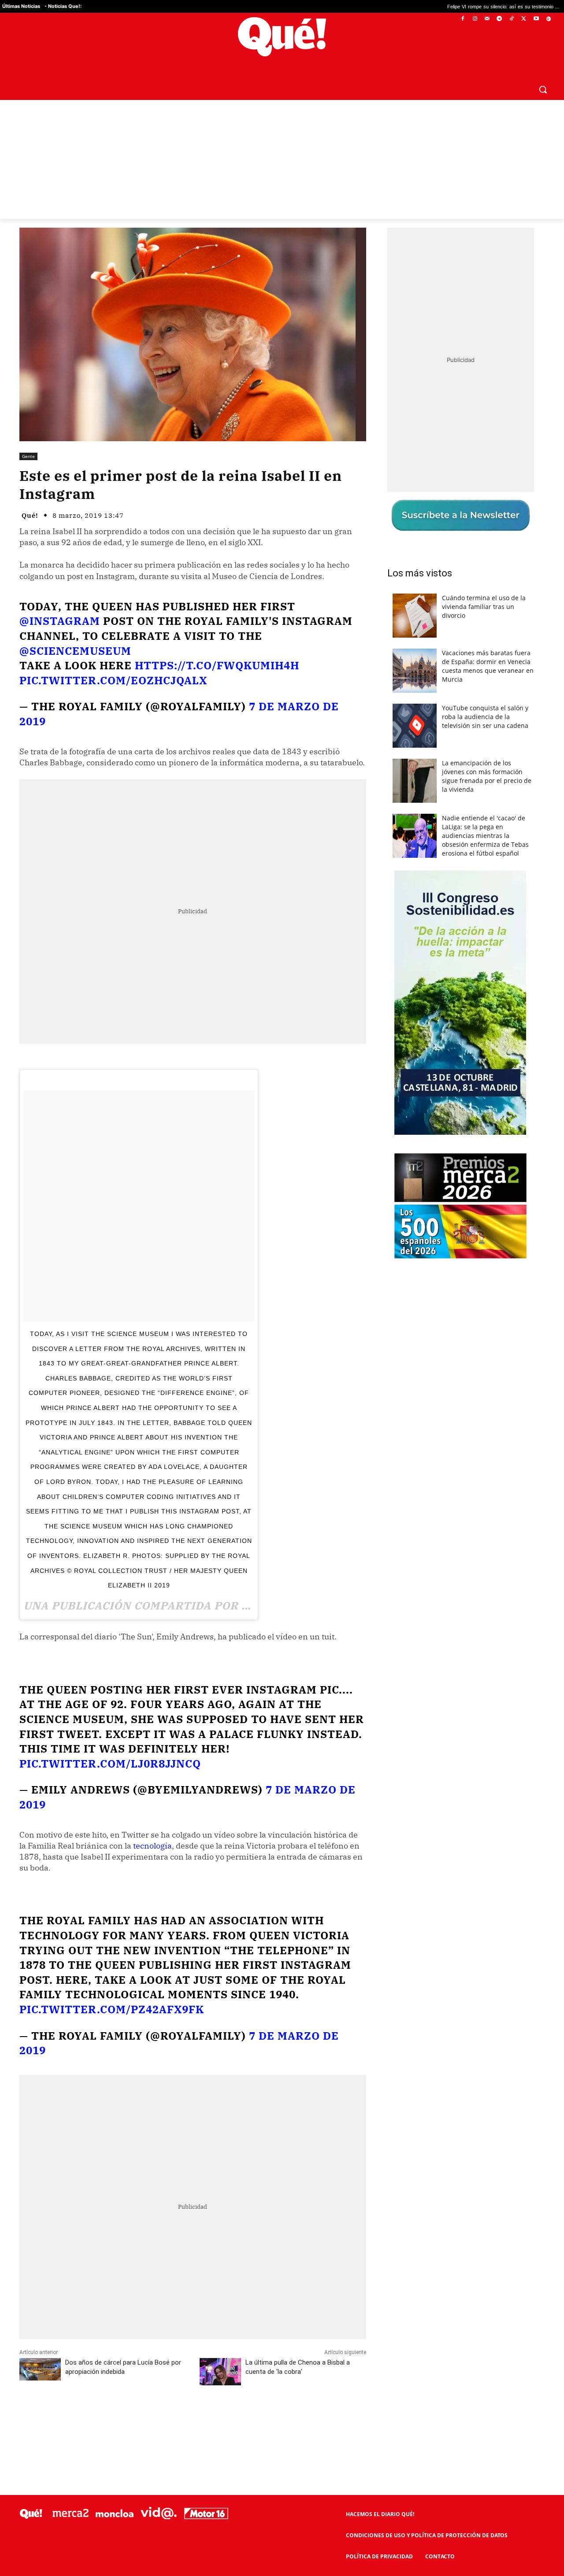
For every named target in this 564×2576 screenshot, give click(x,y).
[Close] (434, 1147)
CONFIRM (221, 1416)
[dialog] (282, 1288)
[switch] (391, 1286)
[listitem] (282, 1266)
